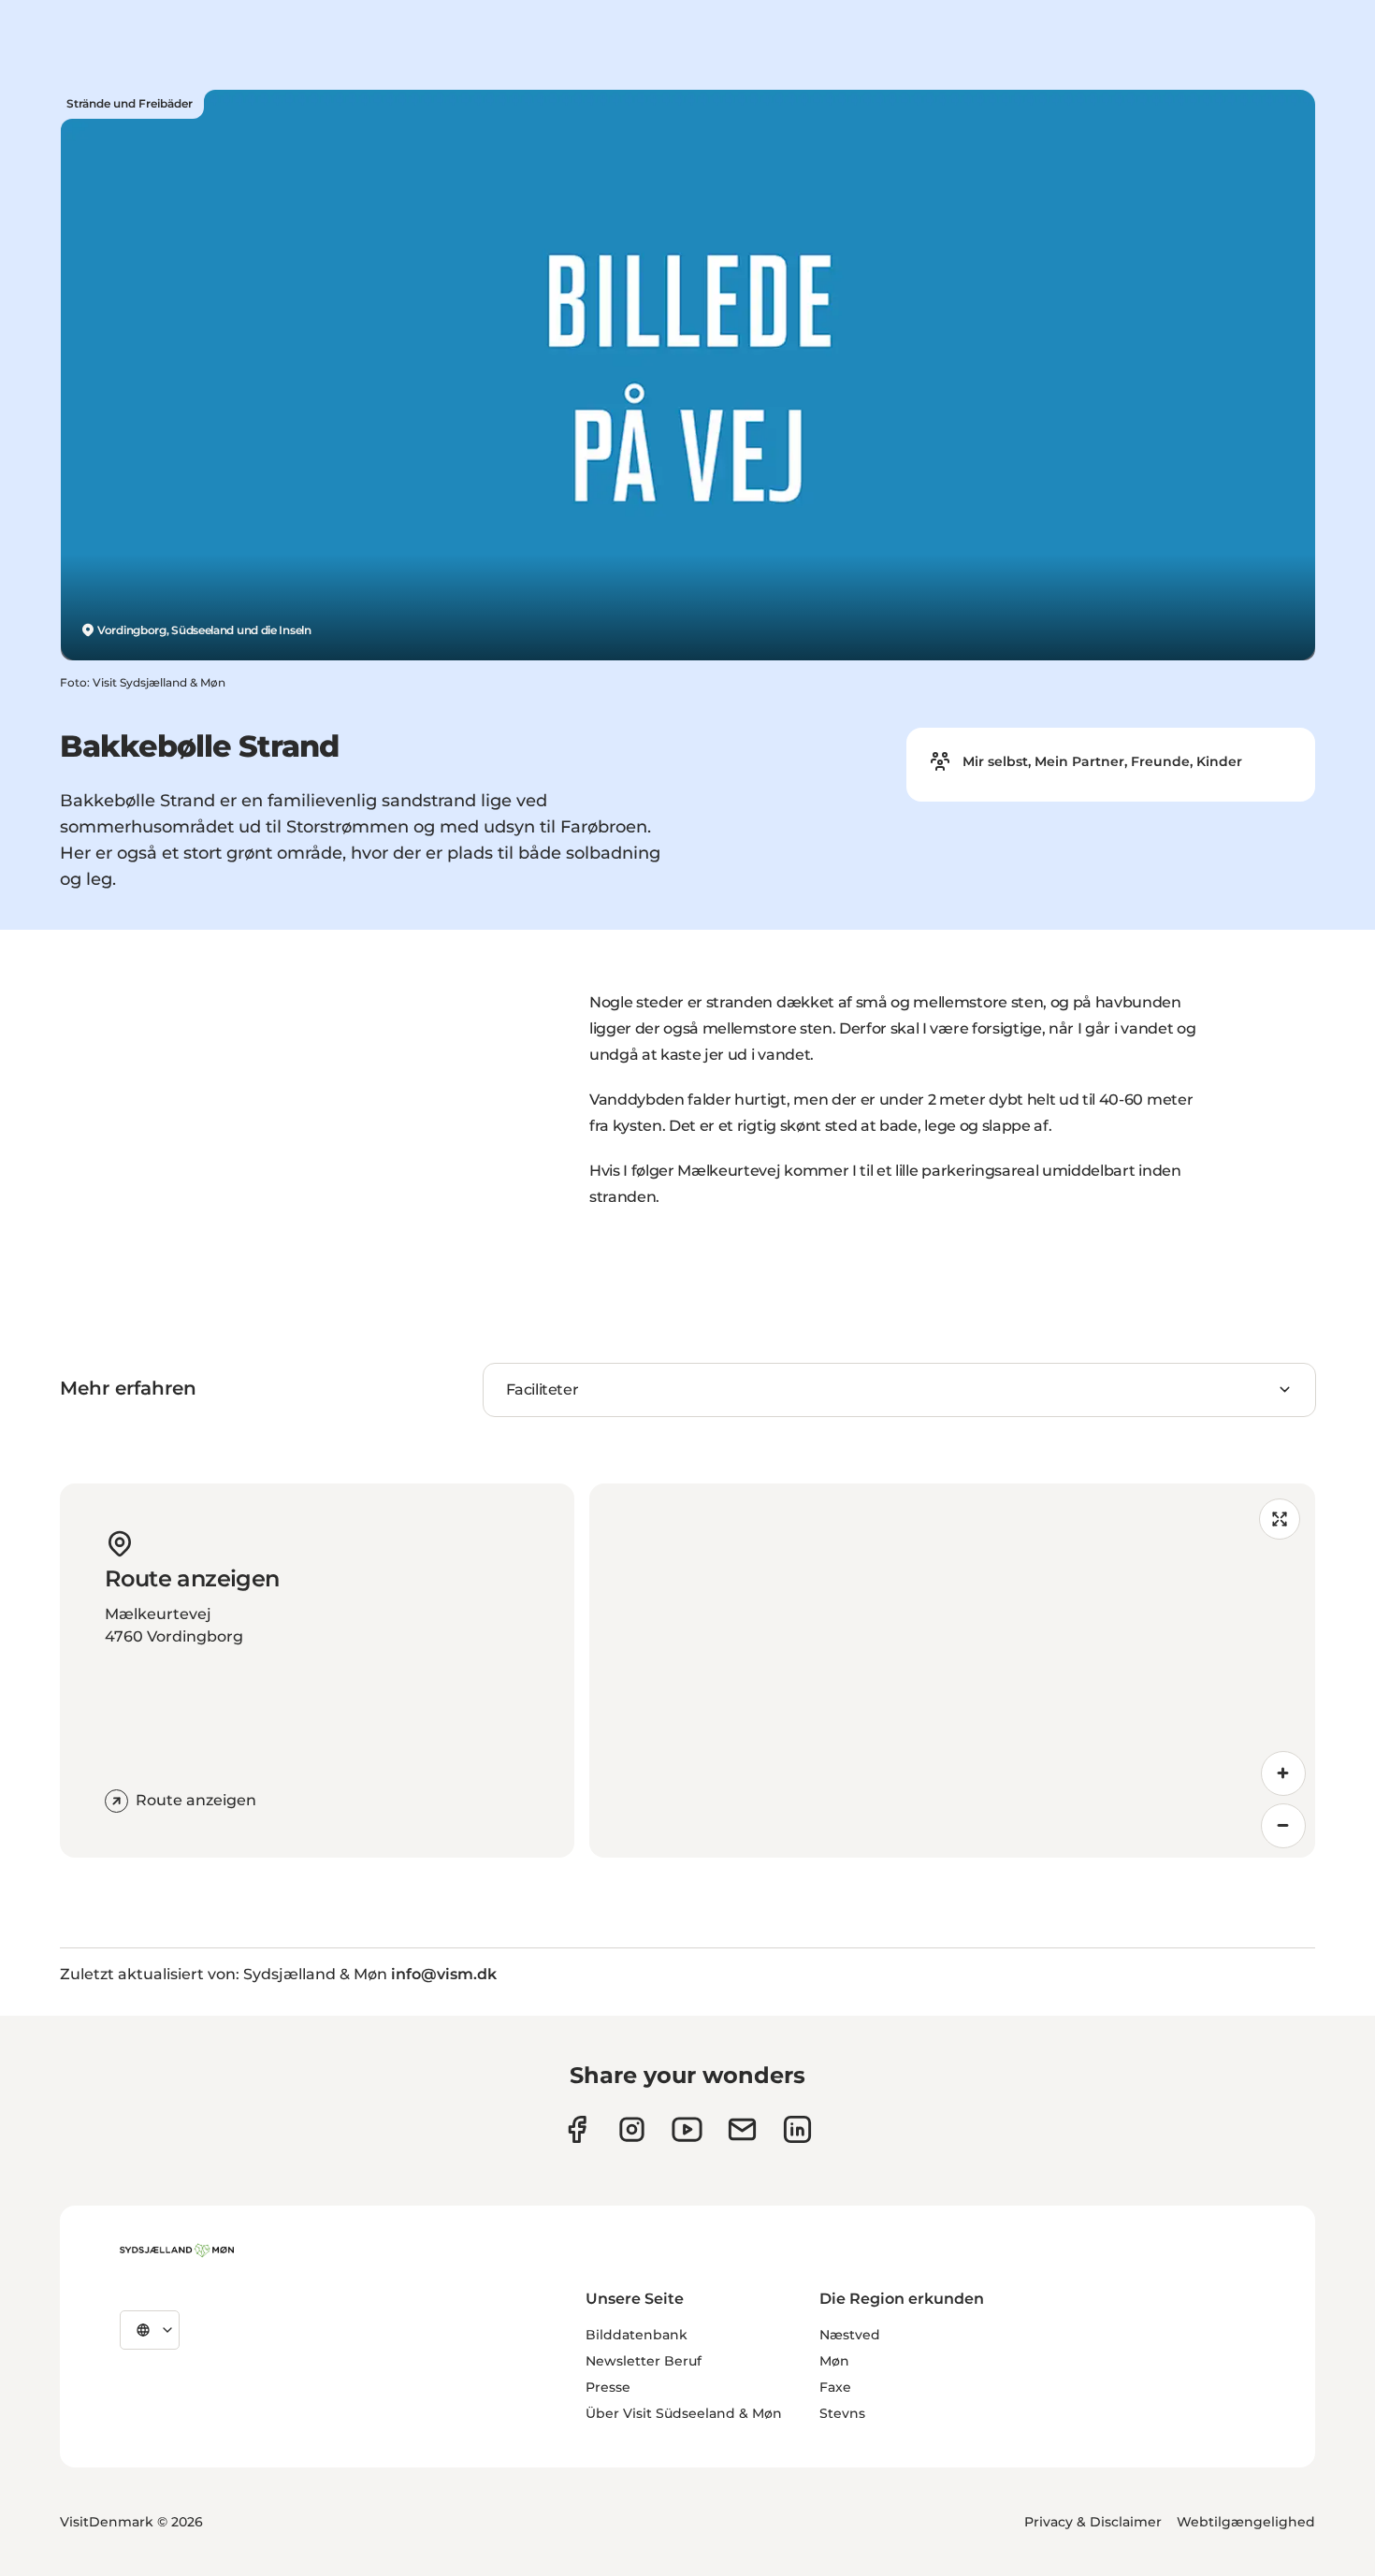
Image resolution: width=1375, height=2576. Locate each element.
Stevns (842, 2413)
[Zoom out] (1283, 1826)
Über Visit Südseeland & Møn (684, 2413)
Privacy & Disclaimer (1093, 2522)
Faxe (835, 2387)
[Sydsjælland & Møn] (177, 2250)
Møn (834, 2361)
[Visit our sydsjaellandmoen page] (577, 2129)
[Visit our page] (632, 2129)
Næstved (850, 2335)
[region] (952, 1671)
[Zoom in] (1283, 1773)
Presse (608, 2387)
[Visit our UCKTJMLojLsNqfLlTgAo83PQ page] (687, 2129)
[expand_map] (1280, 1519)
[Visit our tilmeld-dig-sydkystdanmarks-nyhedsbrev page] (742, 2129)
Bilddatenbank (637, 2335)
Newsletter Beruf (644, 2361)
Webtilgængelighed (1246, 2522)
